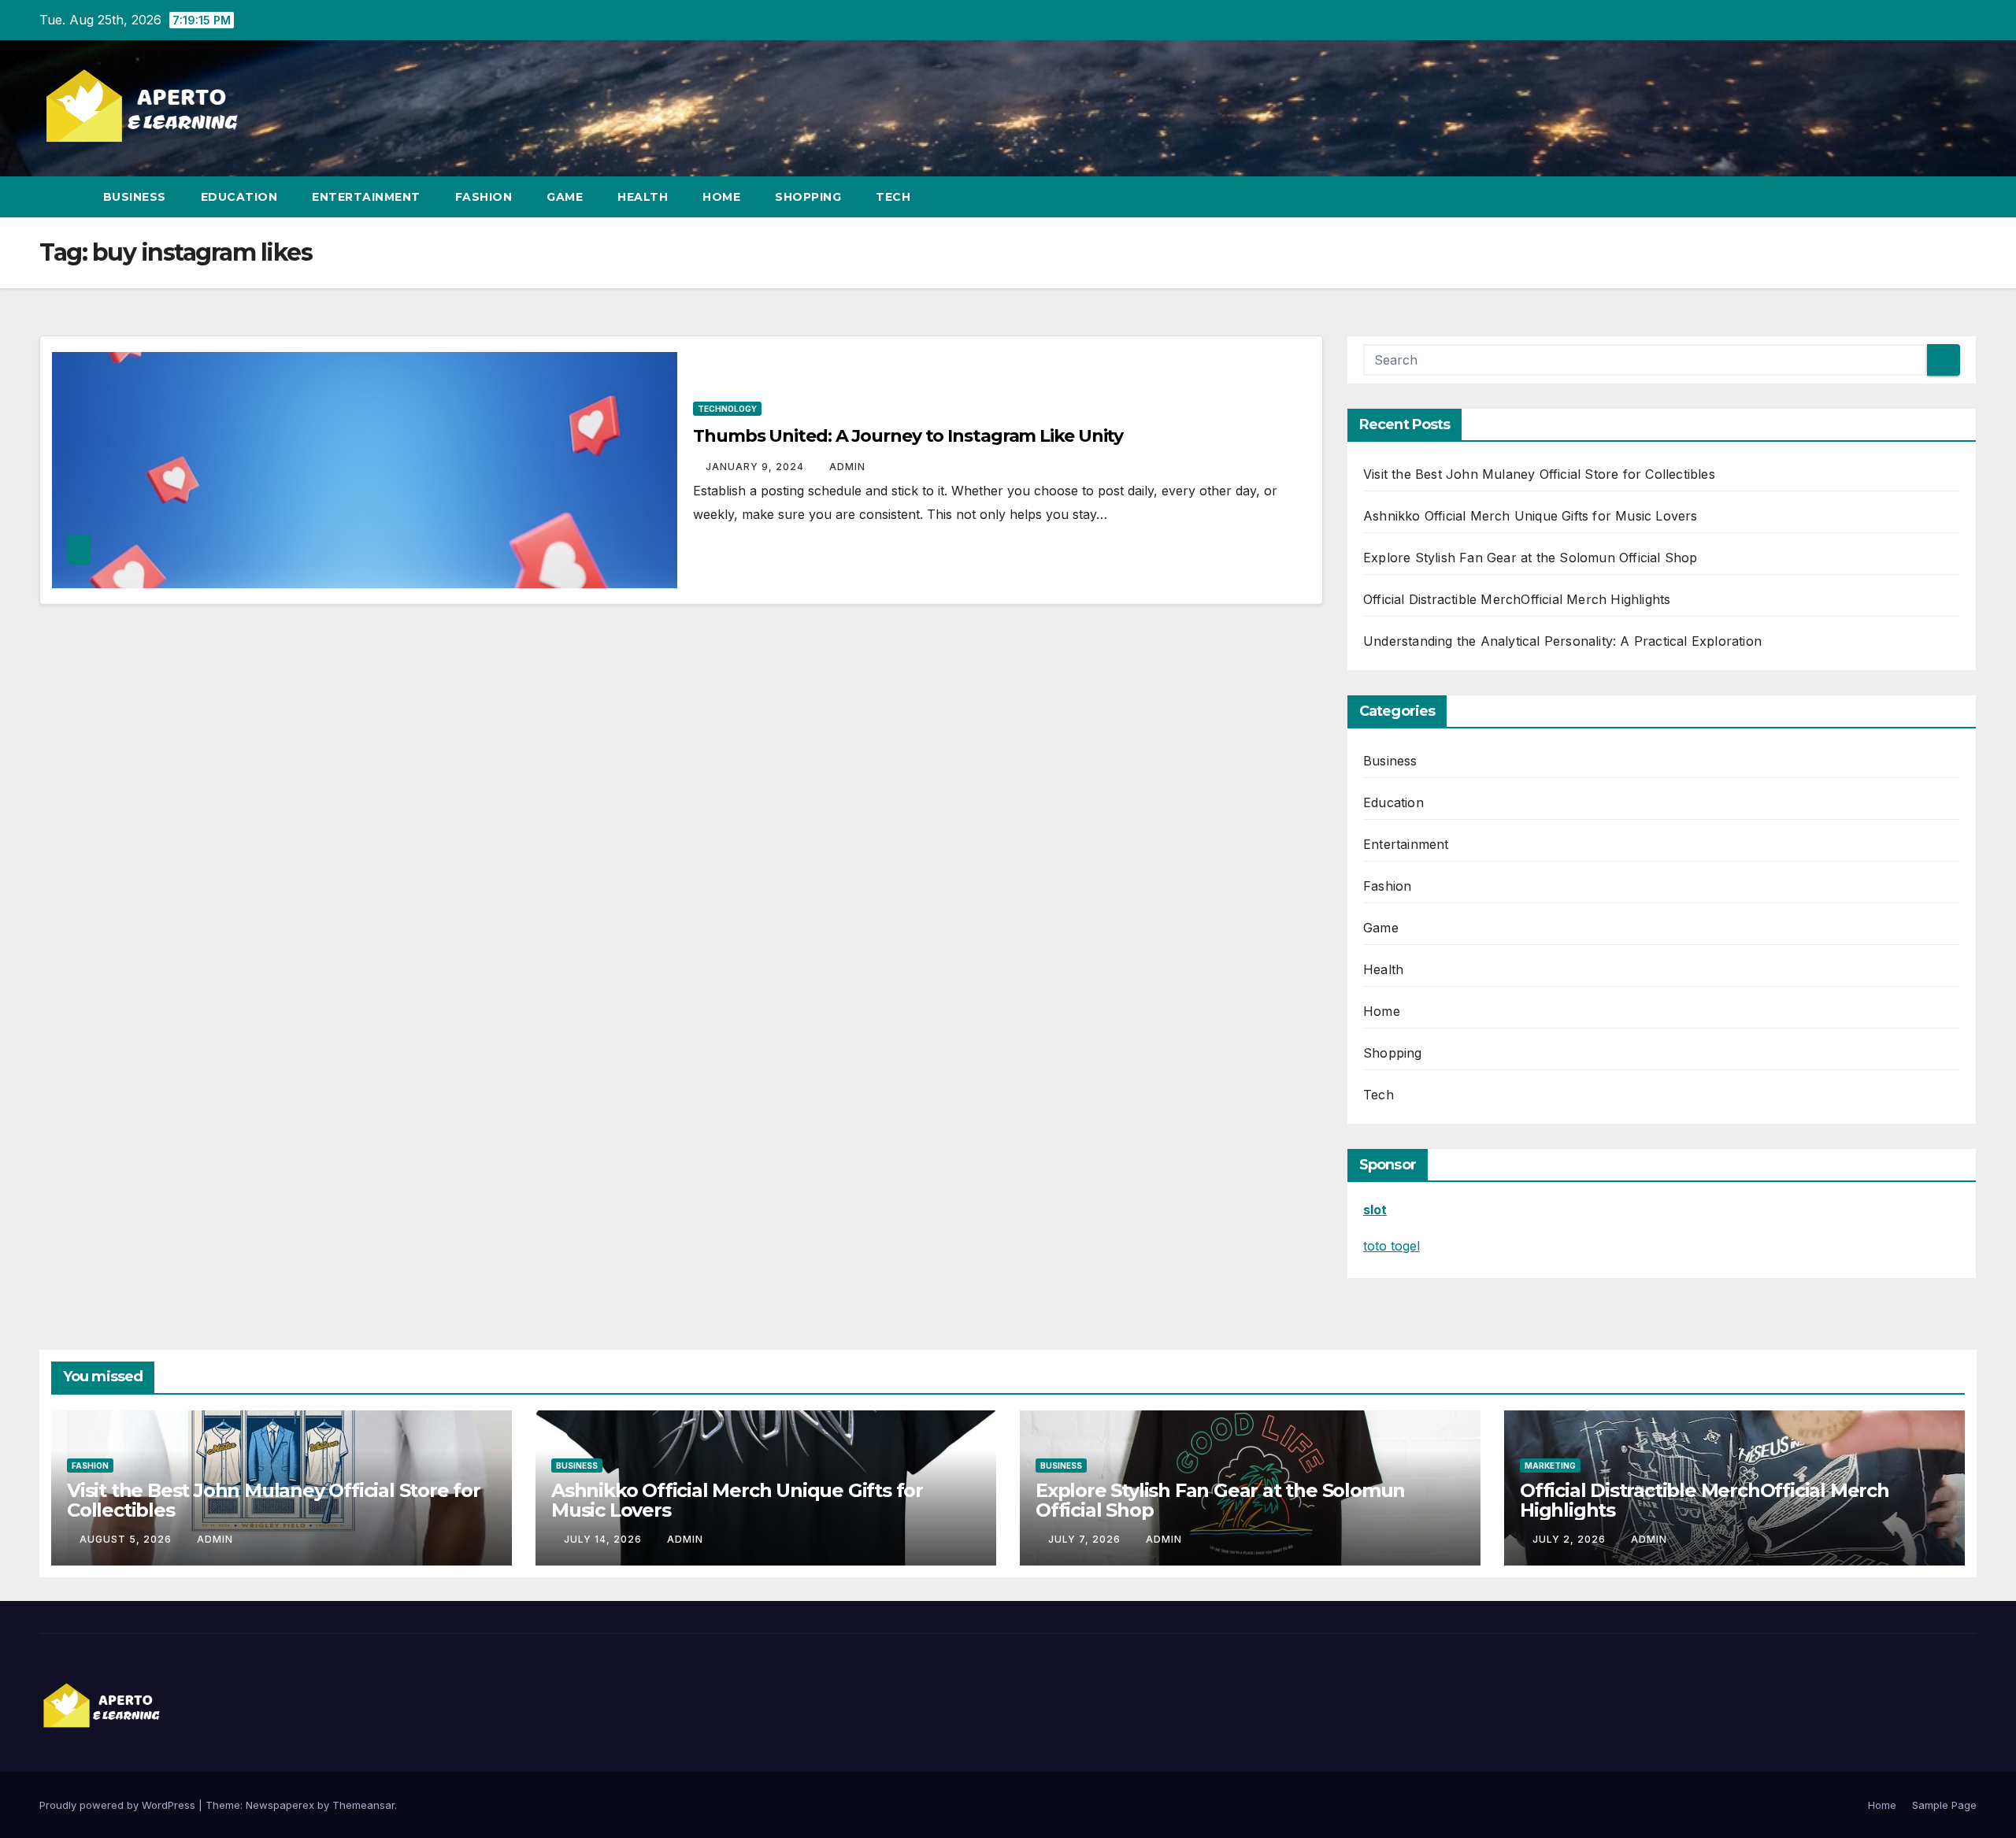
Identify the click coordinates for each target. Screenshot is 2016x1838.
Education (239, 197)
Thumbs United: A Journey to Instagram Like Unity (908, 436)
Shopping (808, 197)
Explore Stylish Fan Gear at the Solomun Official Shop (1531, 558)
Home (721, 197)
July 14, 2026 (604, 1539)
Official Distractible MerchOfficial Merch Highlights (1517, 599)
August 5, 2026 (127, 1539)
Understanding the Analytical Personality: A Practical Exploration (1562, 641)
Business (135, 197)
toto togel (1392, 1246)
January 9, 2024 (756, 467)
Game (565, 197)
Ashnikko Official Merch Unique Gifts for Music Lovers (1531, 516)
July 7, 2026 (1086, 1539)
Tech (893, 197)
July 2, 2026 (1571, 1539)
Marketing (1550, 1466)
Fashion (484, 197)
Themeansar (363, 1805)
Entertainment (366, 197)
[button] (1936, 197)
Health (643, 197)
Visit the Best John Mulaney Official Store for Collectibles (1539, 474)
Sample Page (1944, 1805)
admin (847, 467)
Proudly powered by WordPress (119, 1805)
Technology (727, 409)
